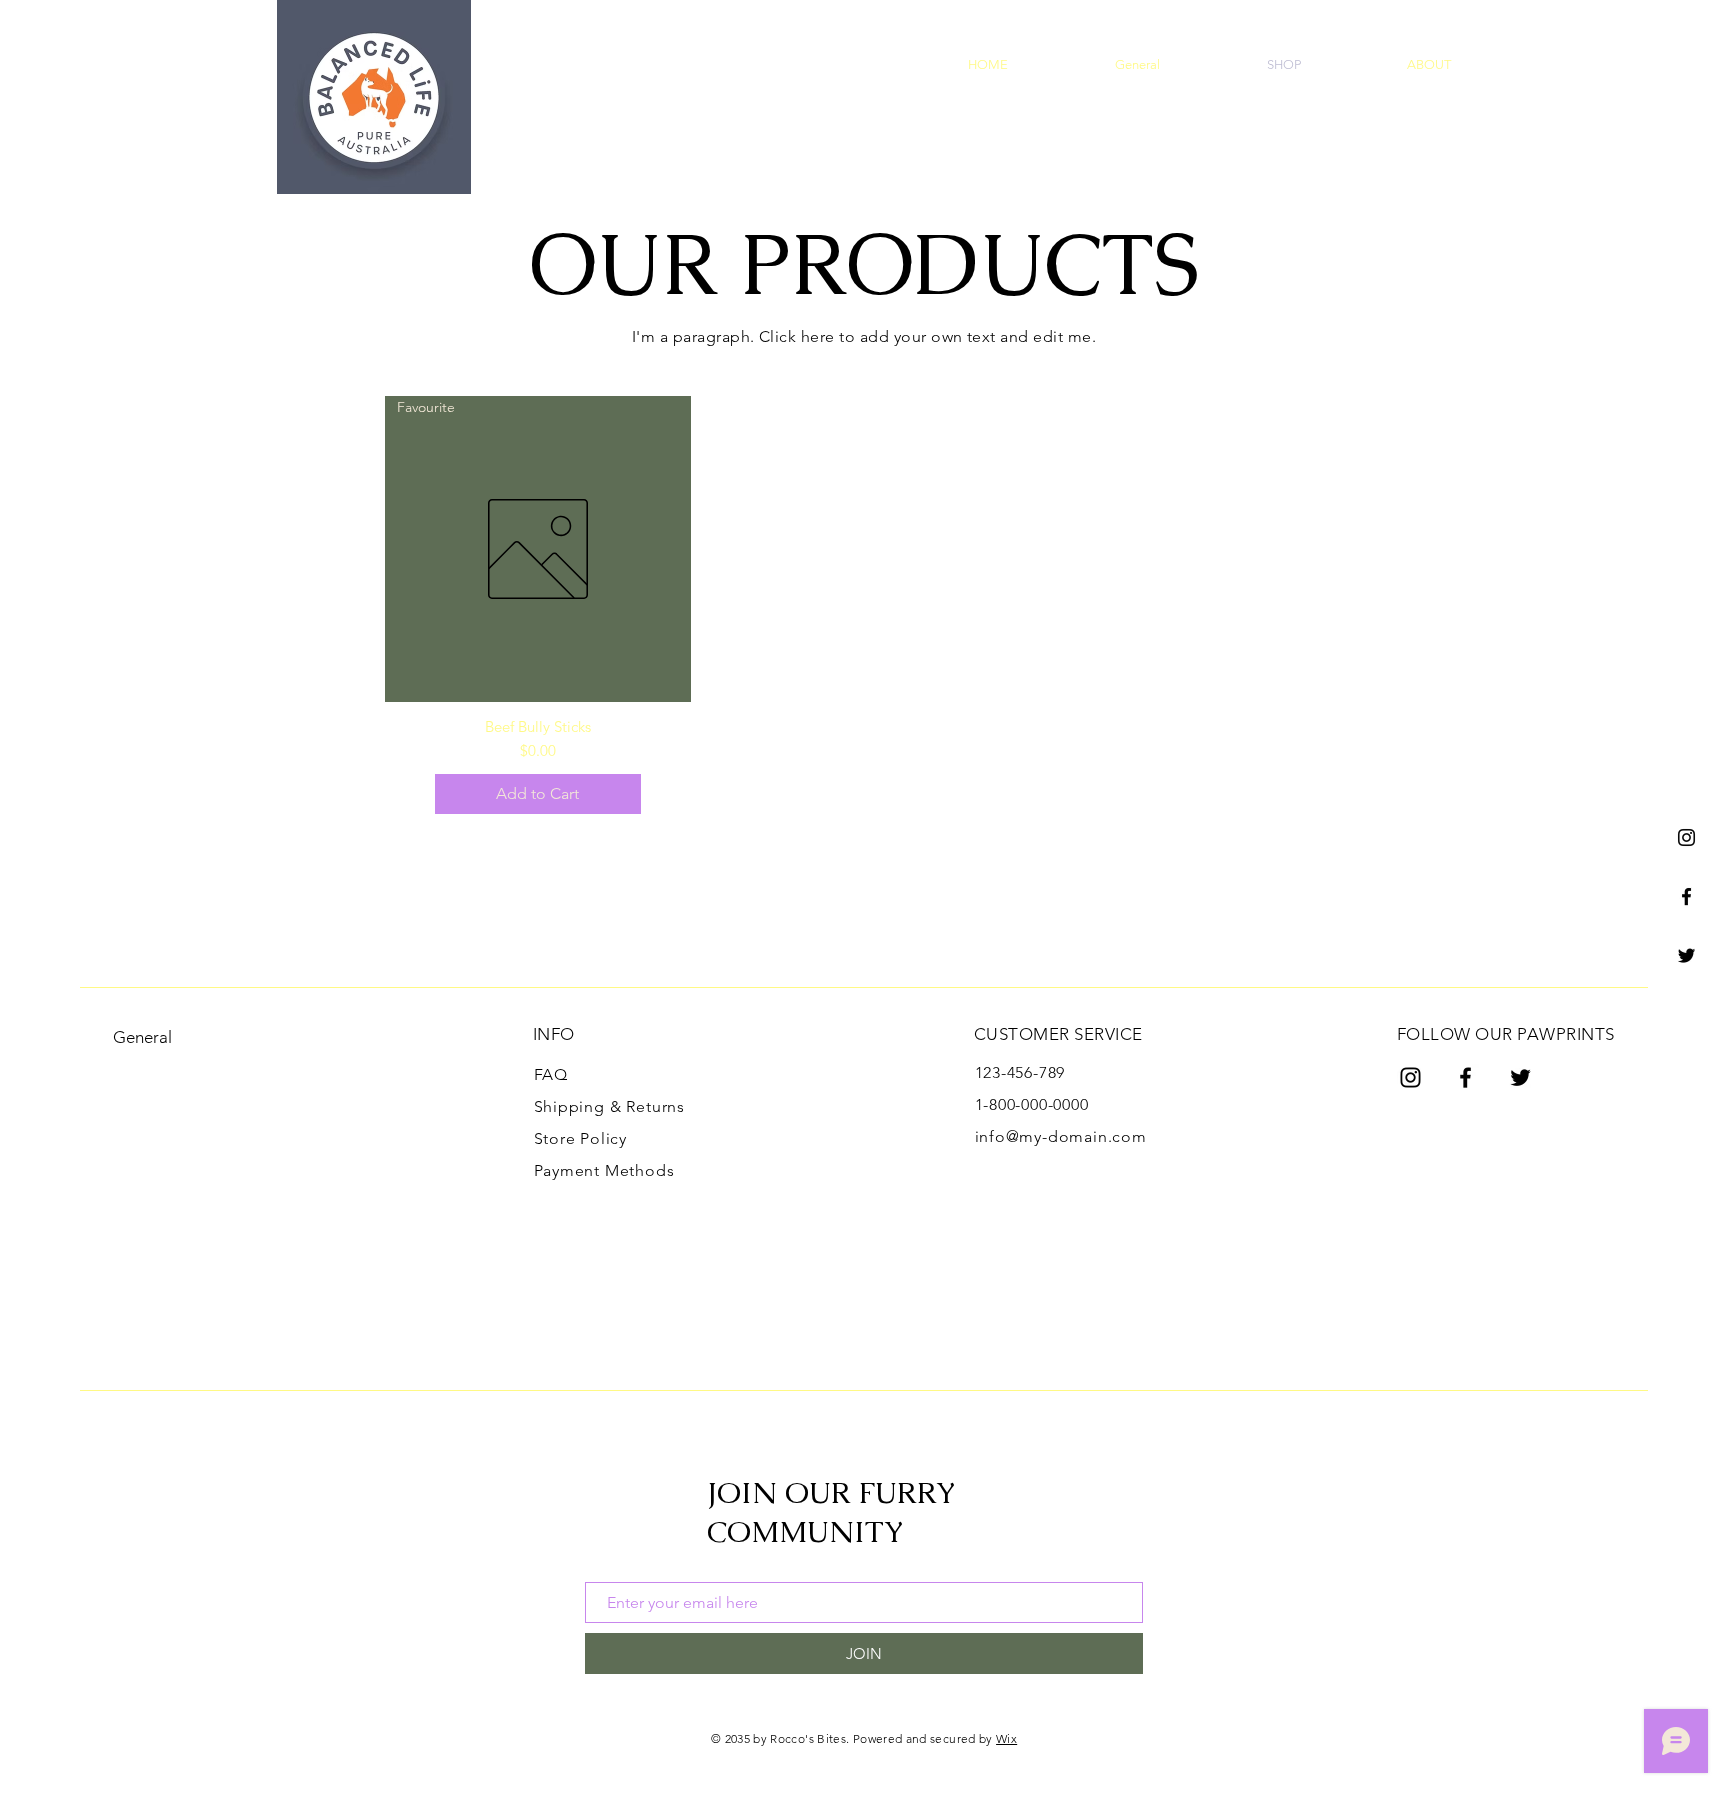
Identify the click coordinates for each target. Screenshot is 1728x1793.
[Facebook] (1686, 896)
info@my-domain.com (1061, 1136)
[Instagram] (1686, 837)
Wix (1006, 1738)
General (142, 1037)
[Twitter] (1686, 955)
